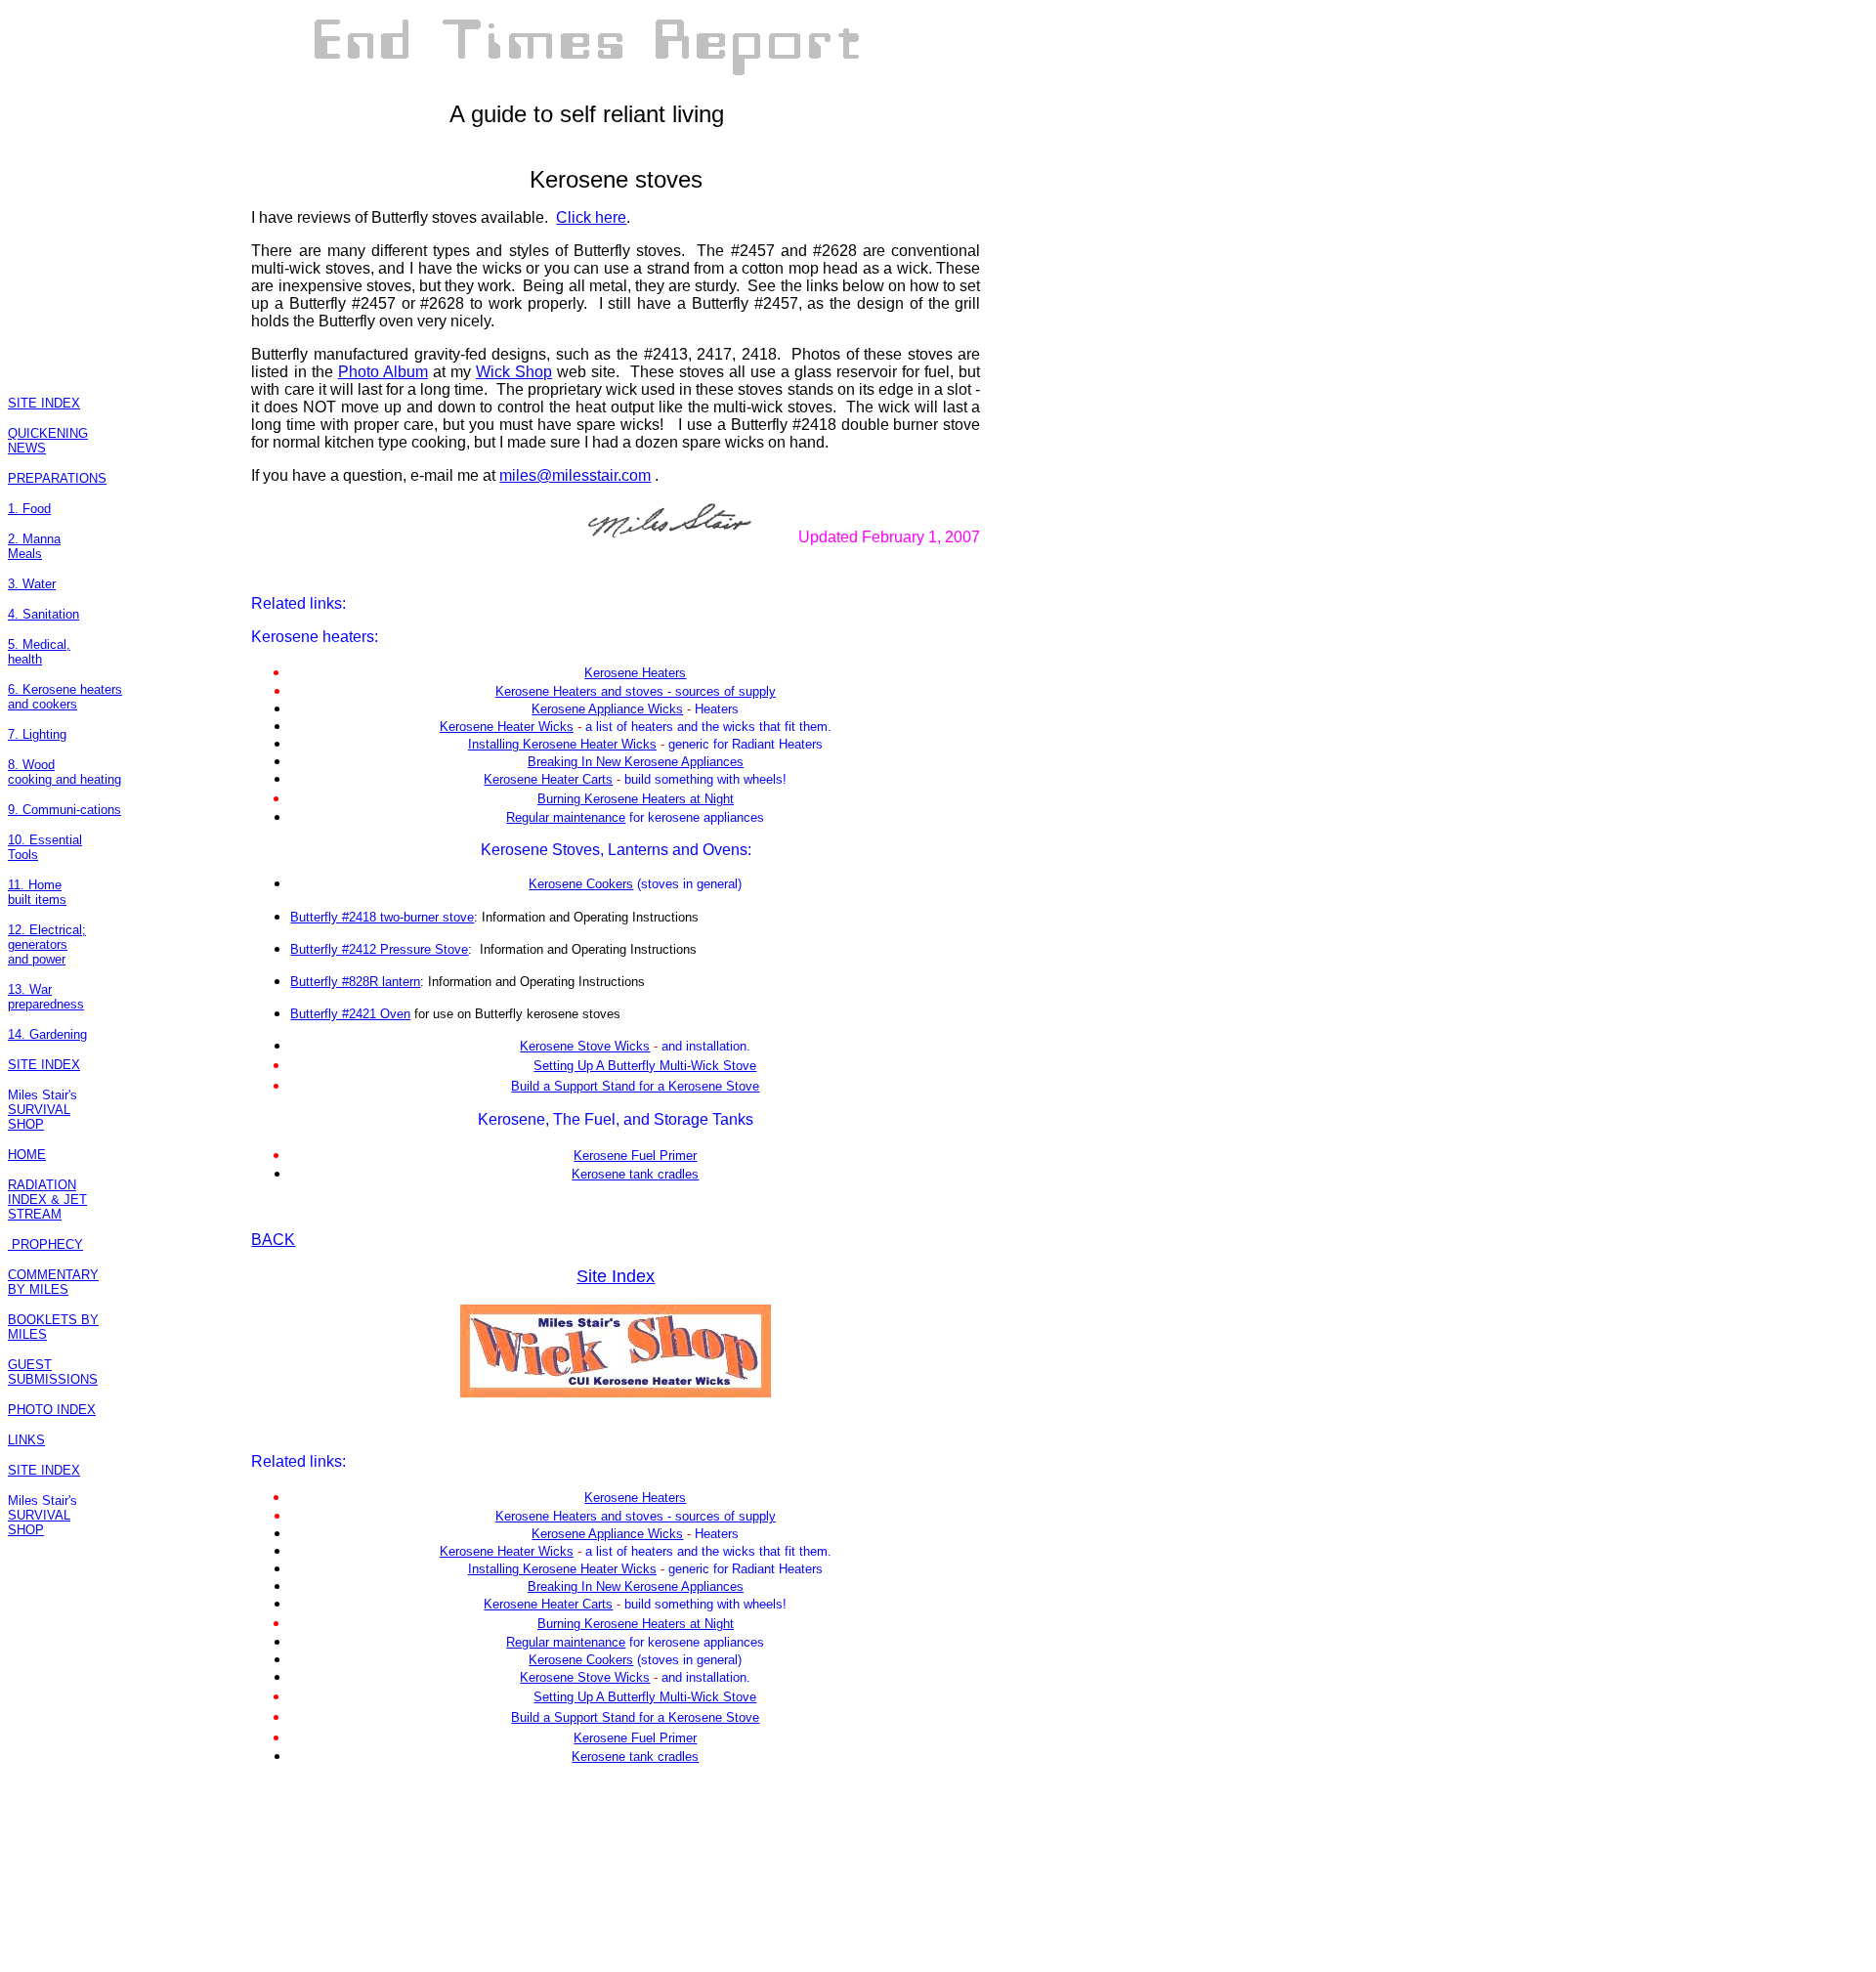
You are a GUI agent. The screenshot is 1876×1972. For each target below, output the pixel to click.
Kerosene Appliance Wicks (607, 709)
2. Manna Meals (34, 546)
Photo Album (383, 372)
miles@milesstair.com (575, 475)
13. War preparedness (46, 997)
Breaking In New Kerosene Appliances (636, 762)
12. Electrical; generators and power (47, 944)
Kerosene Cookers (581, 884)
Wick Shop (514, 372)
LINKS (26, 1440)
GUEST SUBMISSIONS (53, 1372)
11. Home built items (37, 892)
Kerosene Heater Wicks (507, 727)
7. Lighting (37, 734)
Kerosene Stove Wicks (585, 1046)
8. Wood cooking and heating (64, 772)
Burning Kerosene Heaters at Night (636, 799)
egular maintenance (570, 817)
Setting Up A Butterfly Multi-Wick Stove (645, 1066)
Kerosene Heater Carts (548, 779)
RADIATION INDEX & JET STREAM (47, 1200)
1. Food (29, 509)
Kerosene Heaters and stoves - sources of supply (636, 691)
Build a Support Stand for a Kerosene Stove (635, 1086)
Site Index (616, 1276)
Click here (591, 217)
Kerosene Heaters (635, 673)
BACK (273, 1240)
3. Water (32, 584)
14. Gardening (47, 1034)
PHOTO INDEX (52, 1410)
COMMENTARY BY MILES (53, 1282)
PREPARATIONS (57, 478)
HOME (27, 1155)
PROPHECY (45, 1244)
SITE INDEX (44, 403)
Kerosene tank (615, 1174)
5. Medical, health (39, 652)
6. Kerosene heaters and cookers (65, 697)
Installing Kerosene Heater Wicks (562, 744)
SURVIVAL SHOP (39, 1117)
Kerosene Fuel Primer (635, 1156)
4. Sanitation (43, 614)
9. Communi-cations (64, 810)
